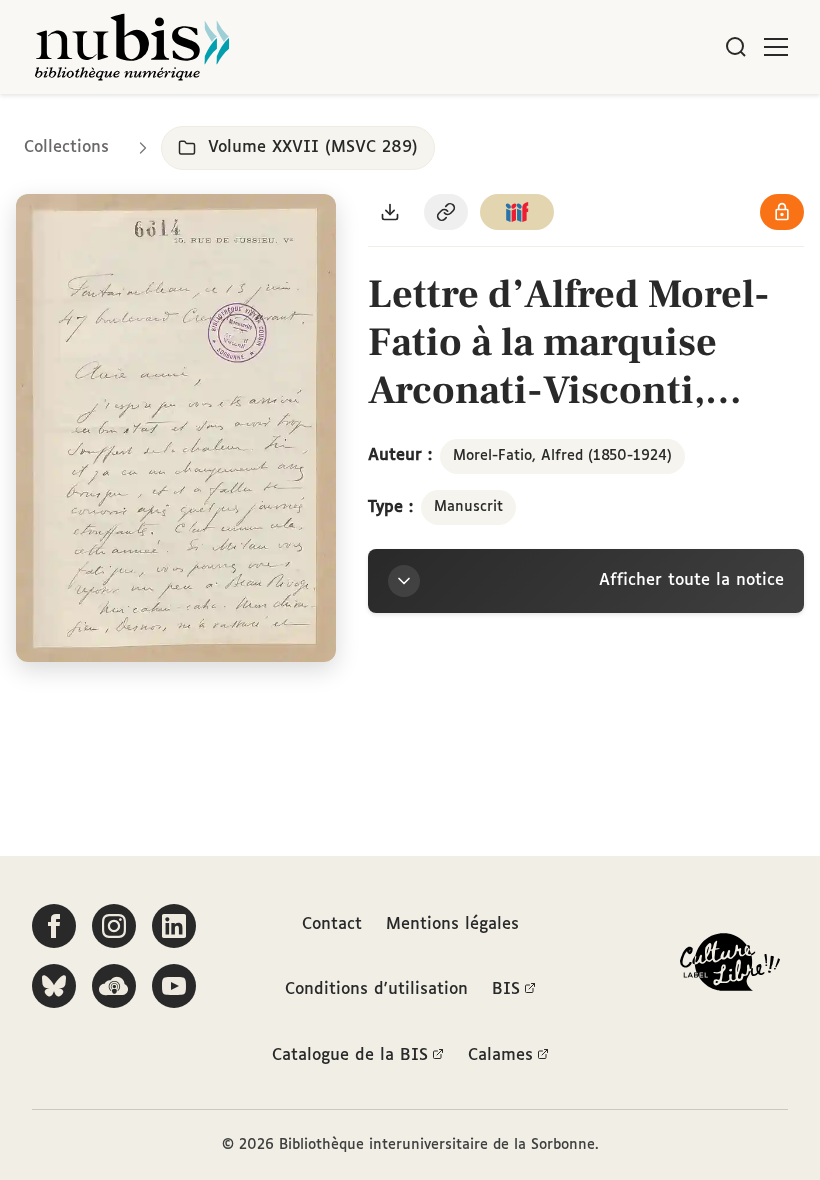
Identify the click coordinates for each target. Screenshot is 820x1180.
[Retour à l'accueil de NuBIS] (132, 47)
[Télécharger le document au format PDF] (390, 212)
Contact (332, 924)
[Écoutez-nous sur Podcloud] (114, 986)
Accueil (720, 122)
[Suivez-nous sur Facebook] (54, 926)
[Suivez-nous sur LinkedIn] (174, 926)
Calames (500, 1055)
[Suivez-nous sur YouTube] (174, 986)
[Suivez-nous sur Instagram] (114, 926)
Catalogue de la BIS (350, 1055)
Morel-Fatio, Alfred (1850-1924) (562, 456)
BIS (506, 989)
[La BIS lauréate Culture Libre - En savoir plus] (730, 966)
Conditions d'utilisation (376, 989)
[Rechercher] (736, 47)
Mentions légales (452, 924)
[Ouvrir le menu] (776, 47)
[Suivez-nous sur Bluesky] (54, 986)
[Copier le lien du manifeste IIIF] (517, 212)
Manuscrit (468, 507)
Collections (66, 147)
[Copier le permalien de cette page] (446, 212)
